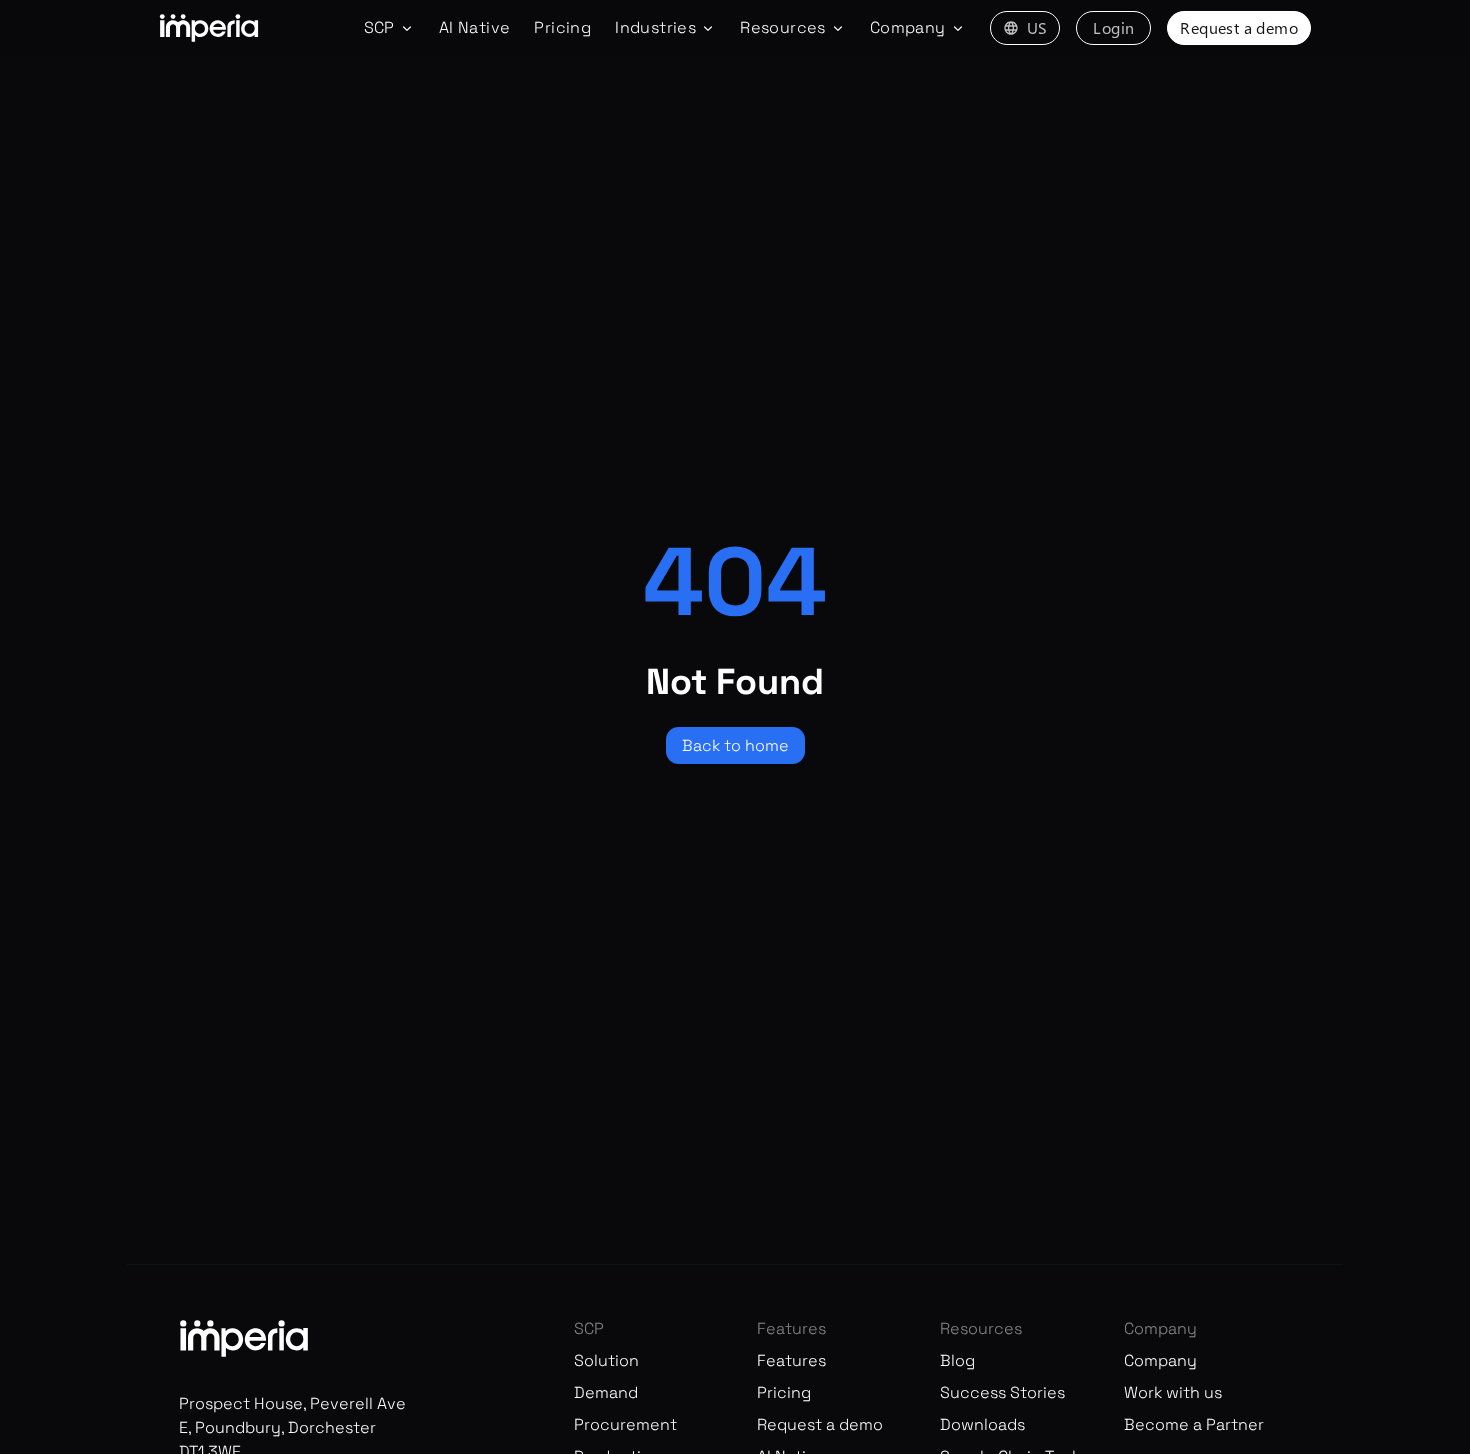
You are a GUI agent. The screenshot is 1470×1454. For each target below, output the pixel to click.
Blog (957, 1360)
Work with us (1173, 1392)
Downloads (982, 1424)
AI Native (475, 27)
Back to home (735, 745)
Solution (606, 1360)
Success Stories (1002, 1392)
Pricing (562, 27)
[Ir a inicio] (209, 28)
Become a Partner (1194, 1424)
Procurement (625, 1424)
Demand (606, 1392)
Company (1160, 1360)
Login (1113, 27)
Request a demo (1239, 27)
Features (791, 1360)
